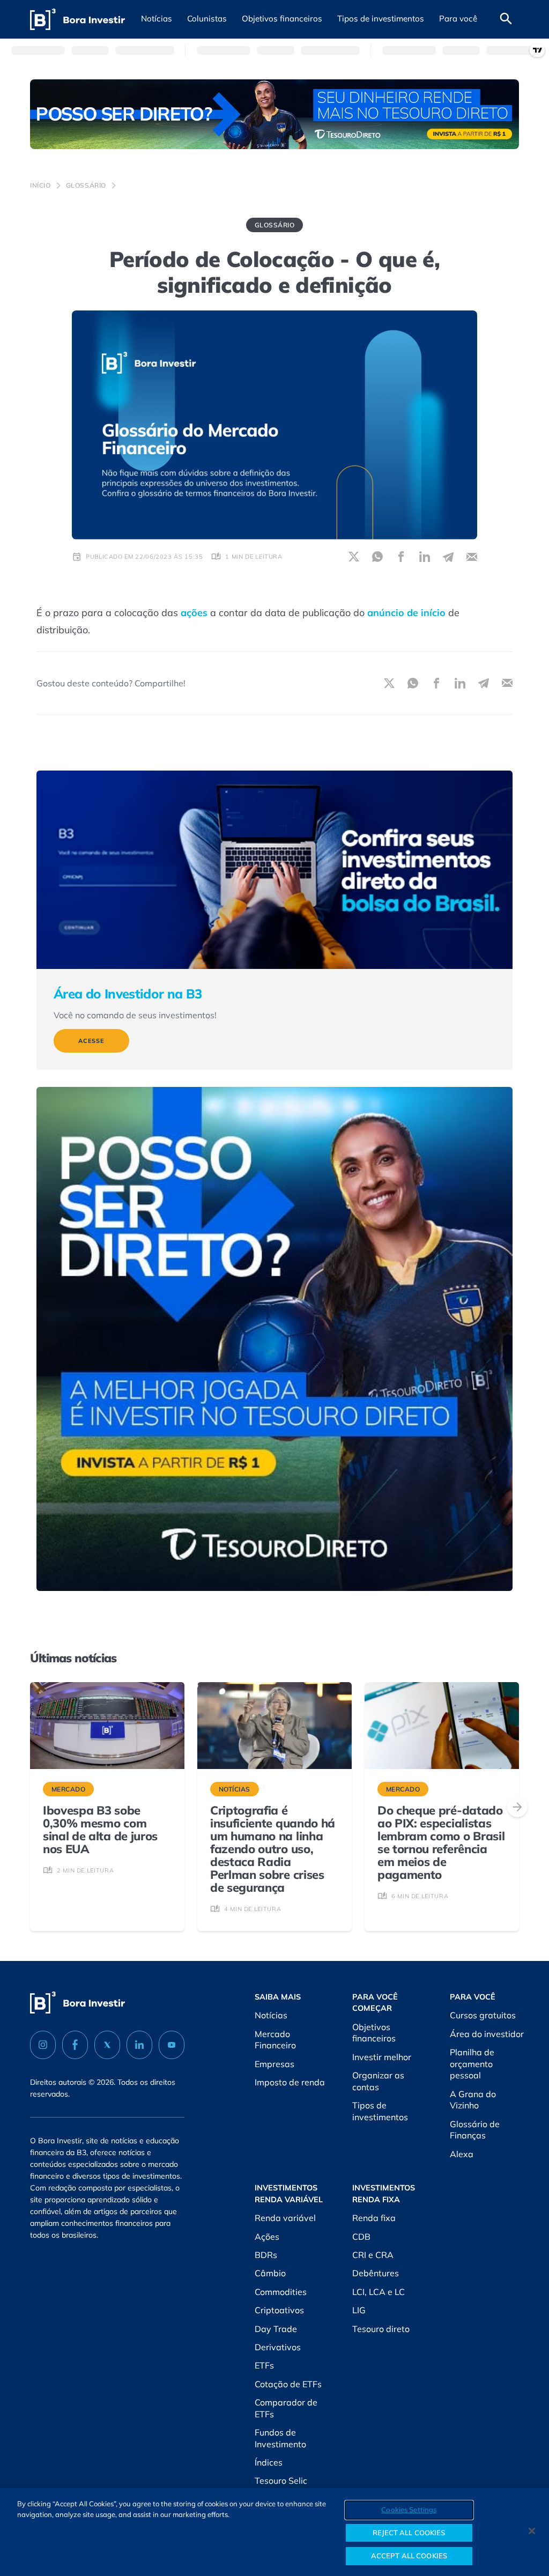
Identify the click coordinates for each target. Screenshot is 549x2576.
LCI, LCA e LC (379, 2292)
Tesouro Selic (281, 2481)
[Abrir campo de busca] (506, 19)
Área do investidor (487, 2034)
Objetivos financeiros (374, 2033)
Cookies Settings (409, 2510)
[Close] (532, 2531)
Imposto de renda (290, 2082)
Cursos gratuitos (483, 2015)
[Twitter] (107, 2045)
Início (40, 185)
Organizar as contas (378, 2081)
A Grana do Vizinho (473, 2100)
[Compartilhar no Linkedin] (425, 557)
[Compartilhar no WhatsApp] (377, 557)
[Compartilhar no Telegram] (448, 557)
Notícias (271, 2015)
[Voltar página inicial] (77, 20)
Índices (269, 2462)
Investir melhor (382, 2057)
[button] (157, 19)
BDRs (266, 2255)
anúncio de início (406, 613)
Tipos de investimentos (380, 2111)
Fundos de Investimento (280, 2438)
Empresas (274, 2064)
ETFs (264, 2365)
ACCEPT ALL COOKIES (409, 2556)
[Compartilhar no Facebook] (401, 557)
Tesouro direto (381, 2329)
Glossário (86, 185)
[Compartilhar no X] (354, 557)
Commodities (281, 2292)
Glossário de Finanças (475, 2130)
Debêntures (376, 2273)
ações (194, 613)
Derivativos (278, 2347)
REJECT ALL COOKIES (409, 2533)
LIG (359, 2310)
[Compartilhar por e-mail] (472, 557)
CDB (361, 2237)
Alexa (462, 2154)
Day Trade (276, 2329)
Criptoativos (279, 2310)
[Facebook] (75, 2045)
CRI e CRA (373, 2255)
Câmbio (270, 2273)
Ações (267, 2237)
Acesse (91, 1041)
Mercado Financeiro (275, 2040)
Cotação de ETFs (288, 2384)
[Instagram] (43, 2045)
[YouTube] (172, 2045)
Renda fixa (374, 2218)
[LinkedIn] (139, 2045)
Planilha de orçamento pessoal (472, 2064)
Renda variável (285, 2218)
